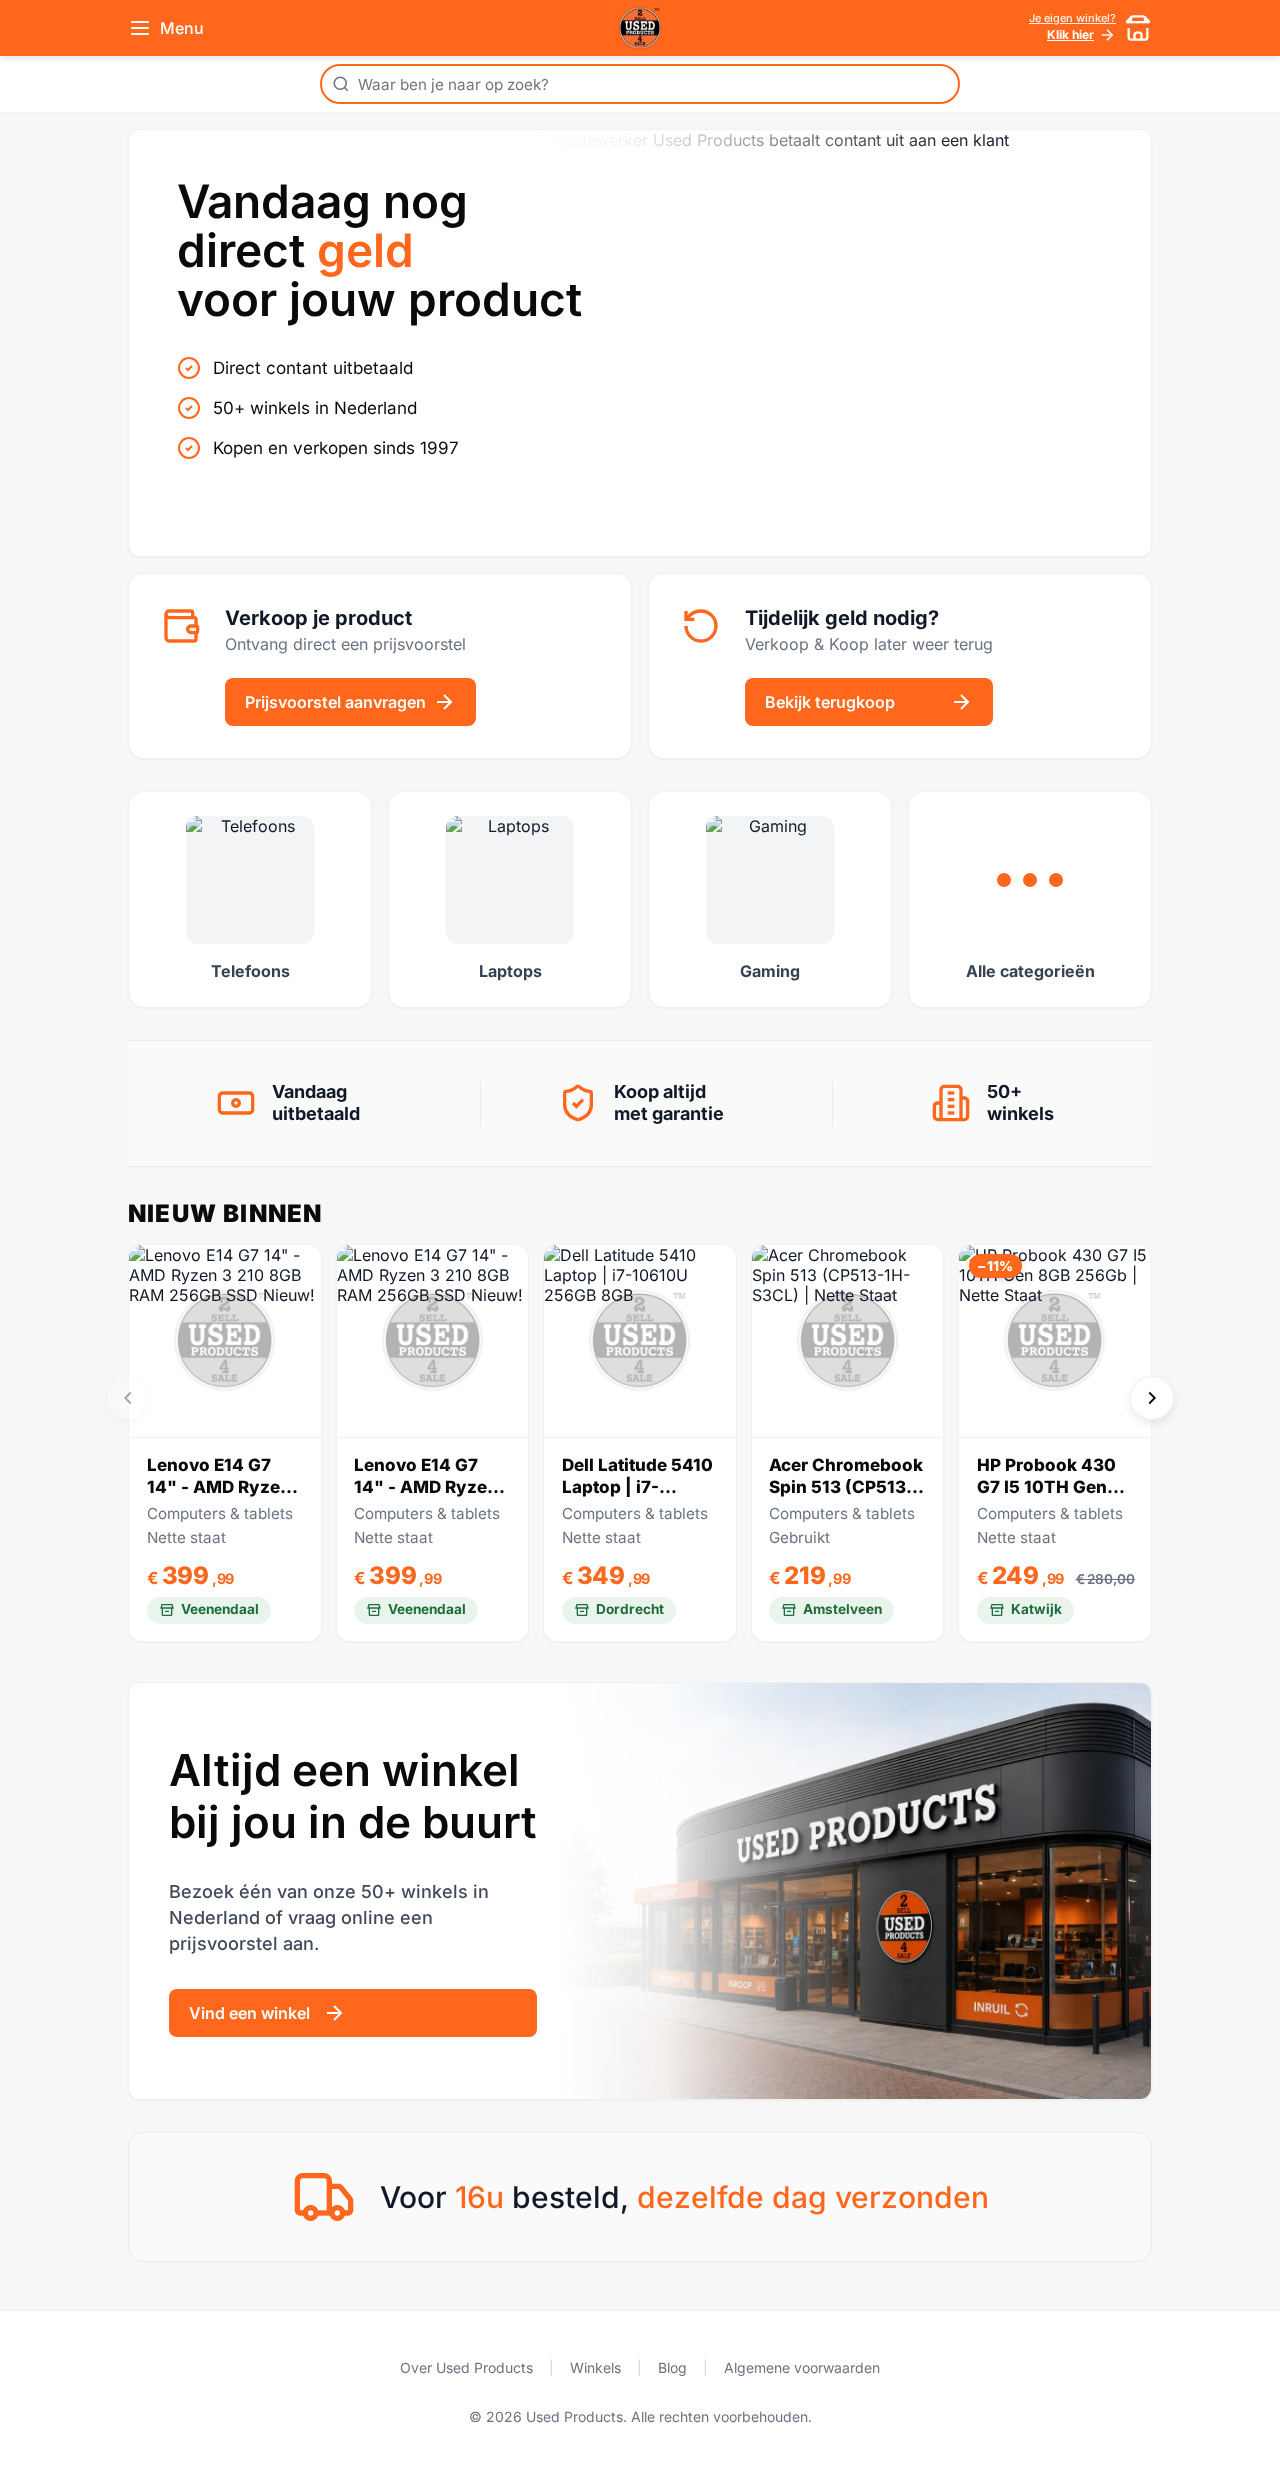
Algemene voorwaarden (802, 2367)
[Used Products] (640, 28)
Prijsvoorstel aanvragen (335, 702)
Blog (672, 2367)
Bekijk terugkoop (830, 702)
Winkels (595, 2367)
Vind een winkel (249, 2013)
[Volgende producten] (1152, 1398)
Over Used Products (466, 2367)
